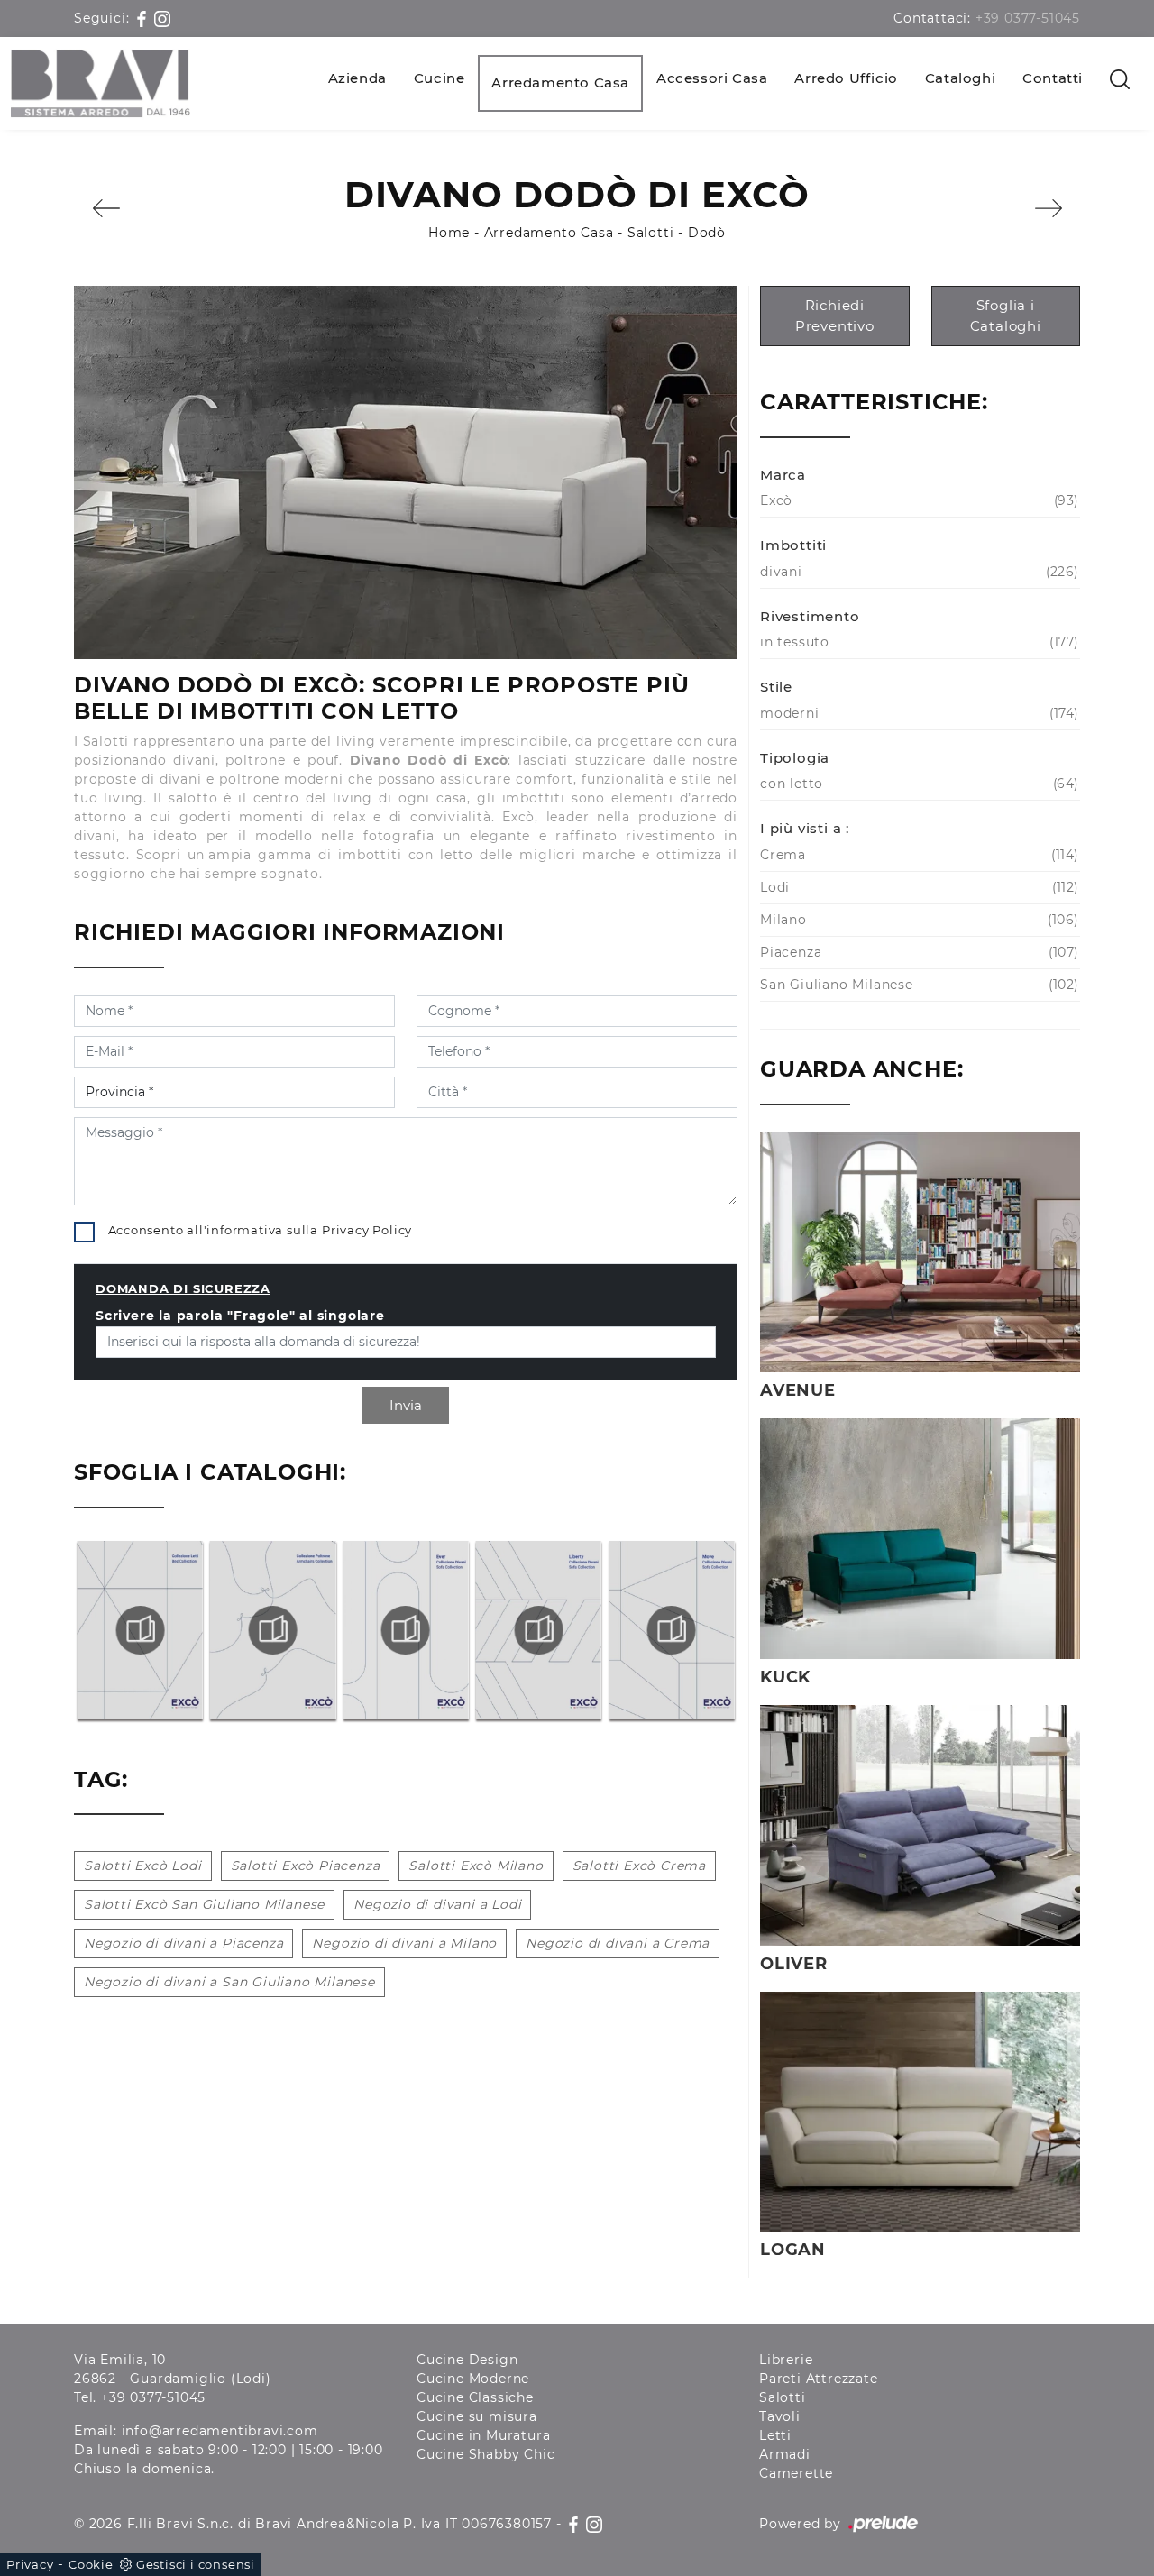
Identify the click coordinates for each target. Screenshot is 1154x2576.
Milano (917, 920)
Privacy (30, 2564)
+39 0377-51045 (1028, 18)
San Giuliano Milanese (917, 985)
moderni (917, 713)
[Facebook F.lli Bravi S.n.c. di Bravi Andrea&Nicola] (144, 18)
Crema (917, 855)
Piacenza (917, 952)
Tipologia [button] (795, 758)
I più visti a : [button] (805, 828)
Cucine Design (467, 2360)
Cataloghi (960, 78)
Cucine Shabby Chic (485, 2454)
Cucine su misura (477, 2416)
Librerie (786, 2360)
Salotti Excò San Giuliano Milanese (204, 1904)
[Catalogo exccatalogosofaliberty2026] (406, 1630)
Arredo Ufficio (846, 78)
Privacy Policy (367, 1230)
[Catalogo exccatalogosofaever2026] (272, 1630)
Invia (406, 1405)
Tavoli (780, 2416)
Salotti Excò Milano (476, 1866)
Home (449, 233)
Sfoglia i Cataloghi (1006, 316)
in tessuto (917, 642)
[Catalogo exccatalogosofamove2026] (538, 1630)
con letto (917, 784)
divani (917, 572)
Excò (917, 500)
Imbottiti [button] (793, 545)
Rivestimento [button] (810, 616)
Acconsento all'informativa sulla (261, 1230)
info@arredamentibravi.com (220, 2431)
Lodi (917, 887)
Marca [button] (783, 475)
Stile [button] (776, 687)
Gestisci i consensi (196, 2564)
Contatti (1053, 78)
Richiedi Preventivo (835, 316)
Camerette (796, 2473)
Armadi (785, 2454)
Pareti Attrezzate (819, 2379)
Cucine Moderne (473, 2379)
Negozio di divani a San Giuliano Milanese (229, 1982)
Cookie (91, 2564)
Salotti (651, 233)
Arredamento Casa (560, 83)
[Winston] (1048, 208)
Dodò (707, 233)
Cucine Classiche (475, 2397)
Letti (775, 2435)
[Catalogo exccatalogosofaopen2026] (672, 1630)
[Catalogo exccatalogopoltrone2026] (140, 1630)
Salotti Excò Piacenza (306, 1866)
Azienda (357, 78)
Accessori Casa (712, 78)
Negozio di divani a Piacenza (183, 1943)
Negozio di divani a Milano (404, 1943)
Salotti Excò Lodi (143, 1866)
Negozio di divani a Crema (618, 1943)
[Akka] (106, 208)
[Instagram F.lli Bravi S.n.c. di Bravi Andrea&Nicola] (162, 18)
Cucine (440, 78)
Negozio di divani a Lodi (437, 1904)
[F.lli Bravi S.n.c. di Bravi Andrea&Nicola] (101, 83)
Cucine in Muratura (483, 2435)
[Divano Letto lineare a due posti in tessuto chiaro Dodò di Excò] (406, 472)
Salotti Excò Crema (639, 1866)
